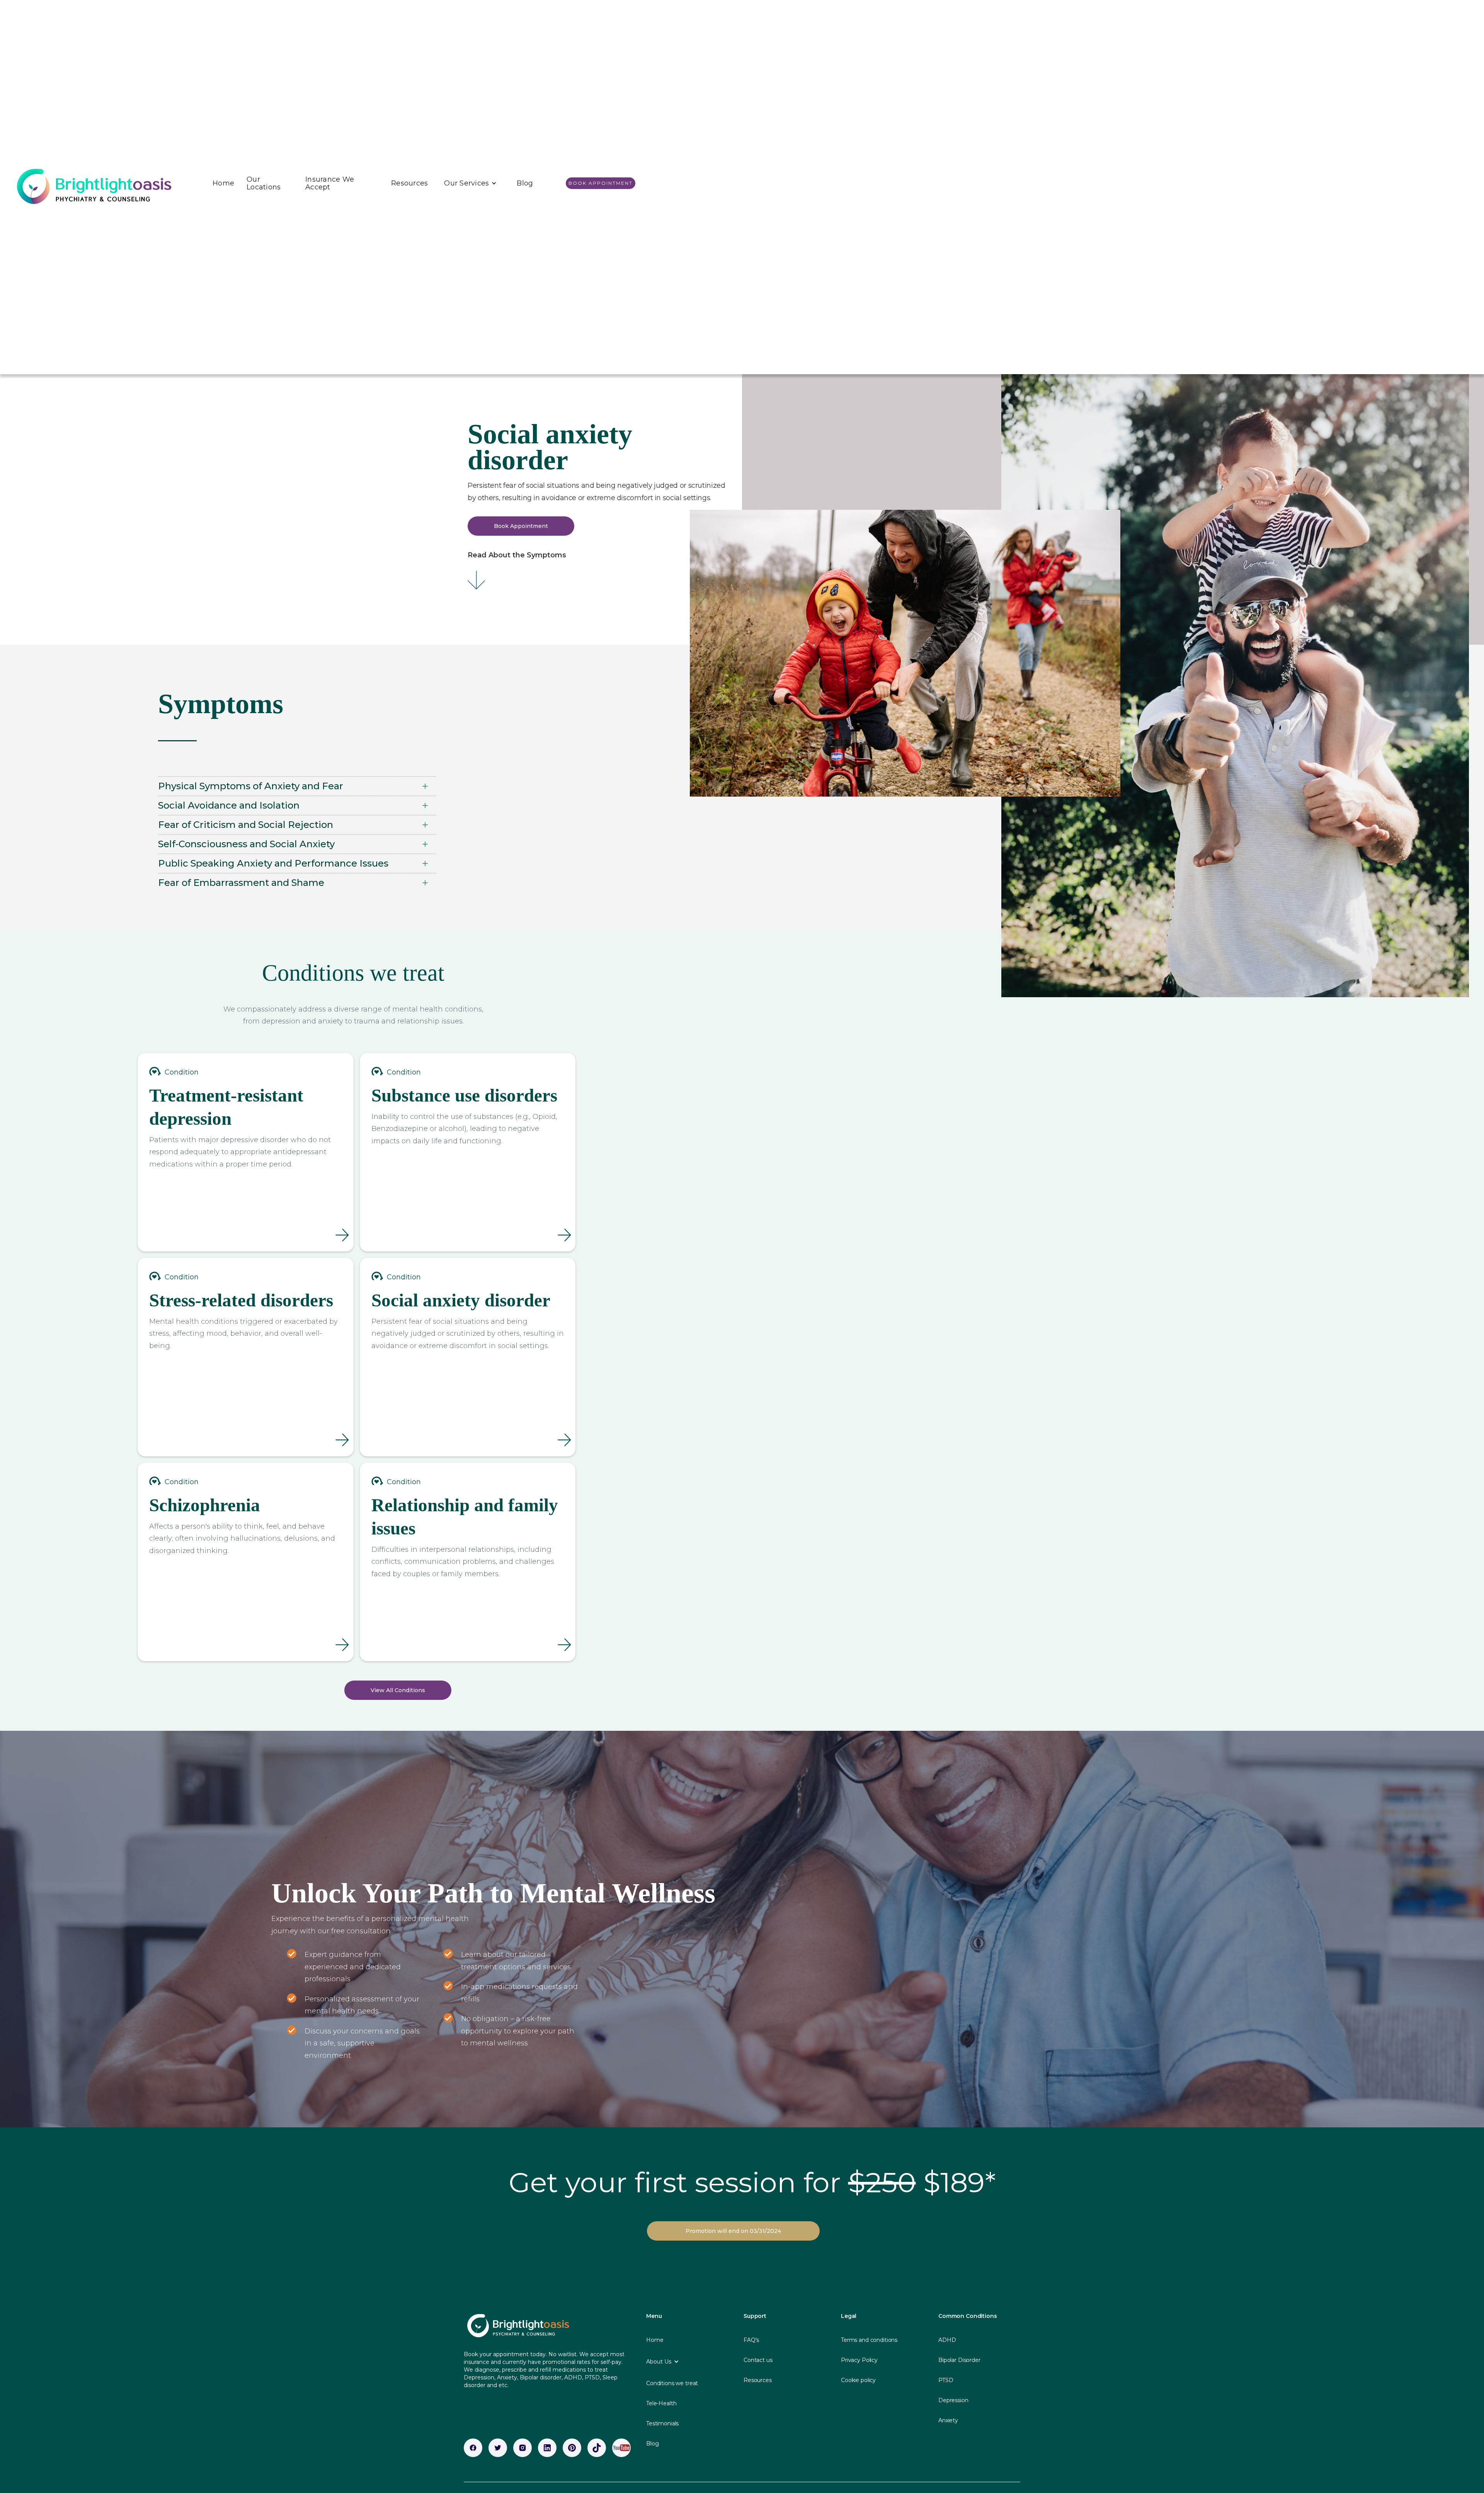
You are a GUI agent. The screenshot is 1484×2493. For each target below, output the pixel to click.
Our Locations (264, 183)
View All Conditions (398, 1690)
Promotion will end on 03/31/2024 (733, 2231)
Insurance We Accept (330, 183)
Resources (409, 183)
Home (223, 183)
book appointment (601, 183)
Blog (525, 183)
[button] (470, 183)
